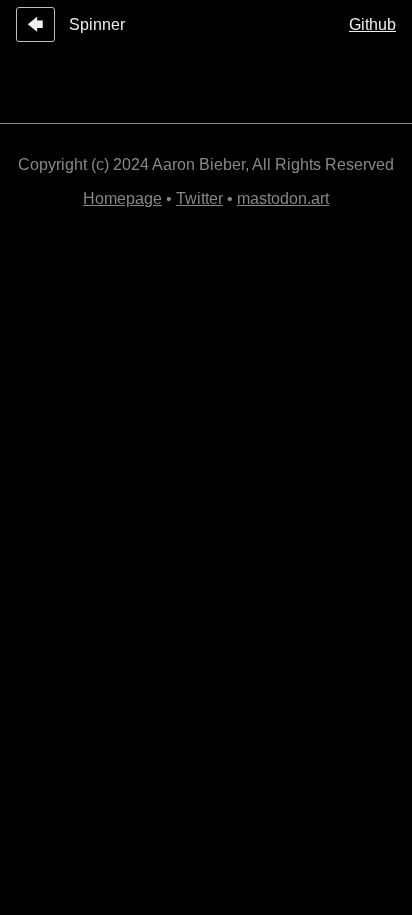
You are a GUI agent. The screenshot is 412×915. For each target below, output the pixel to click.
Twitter (199, 198)
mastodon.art (283, 198)
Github (372, 24)
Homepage (122, 198)
